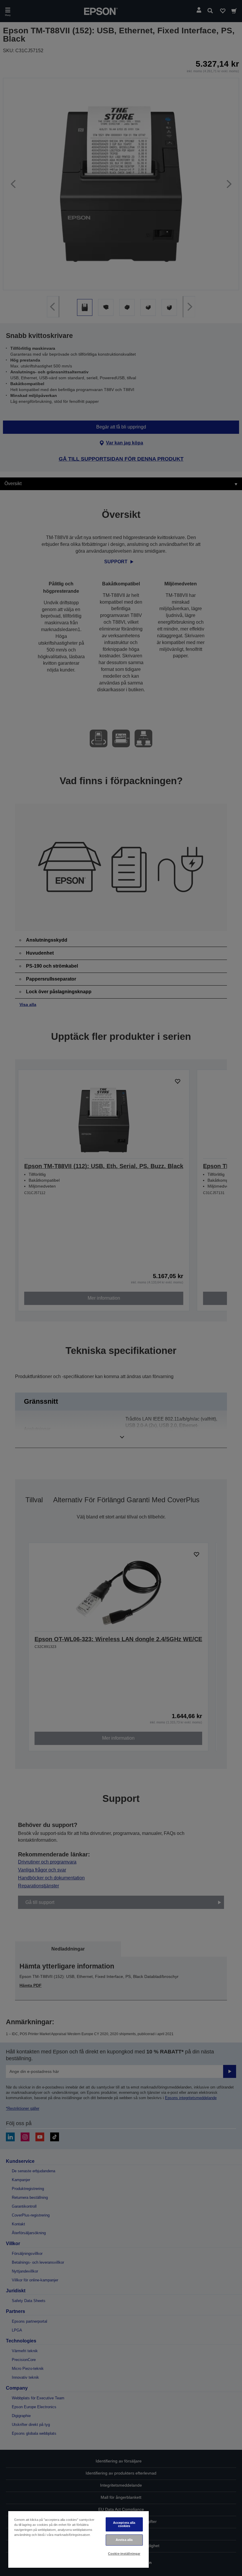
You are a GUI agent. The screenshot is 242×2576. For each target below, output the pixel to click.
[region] (79, 2539)
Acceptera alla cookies (124, 2524)
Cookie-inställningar (124, 2554)
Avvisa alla (124, 2540)
